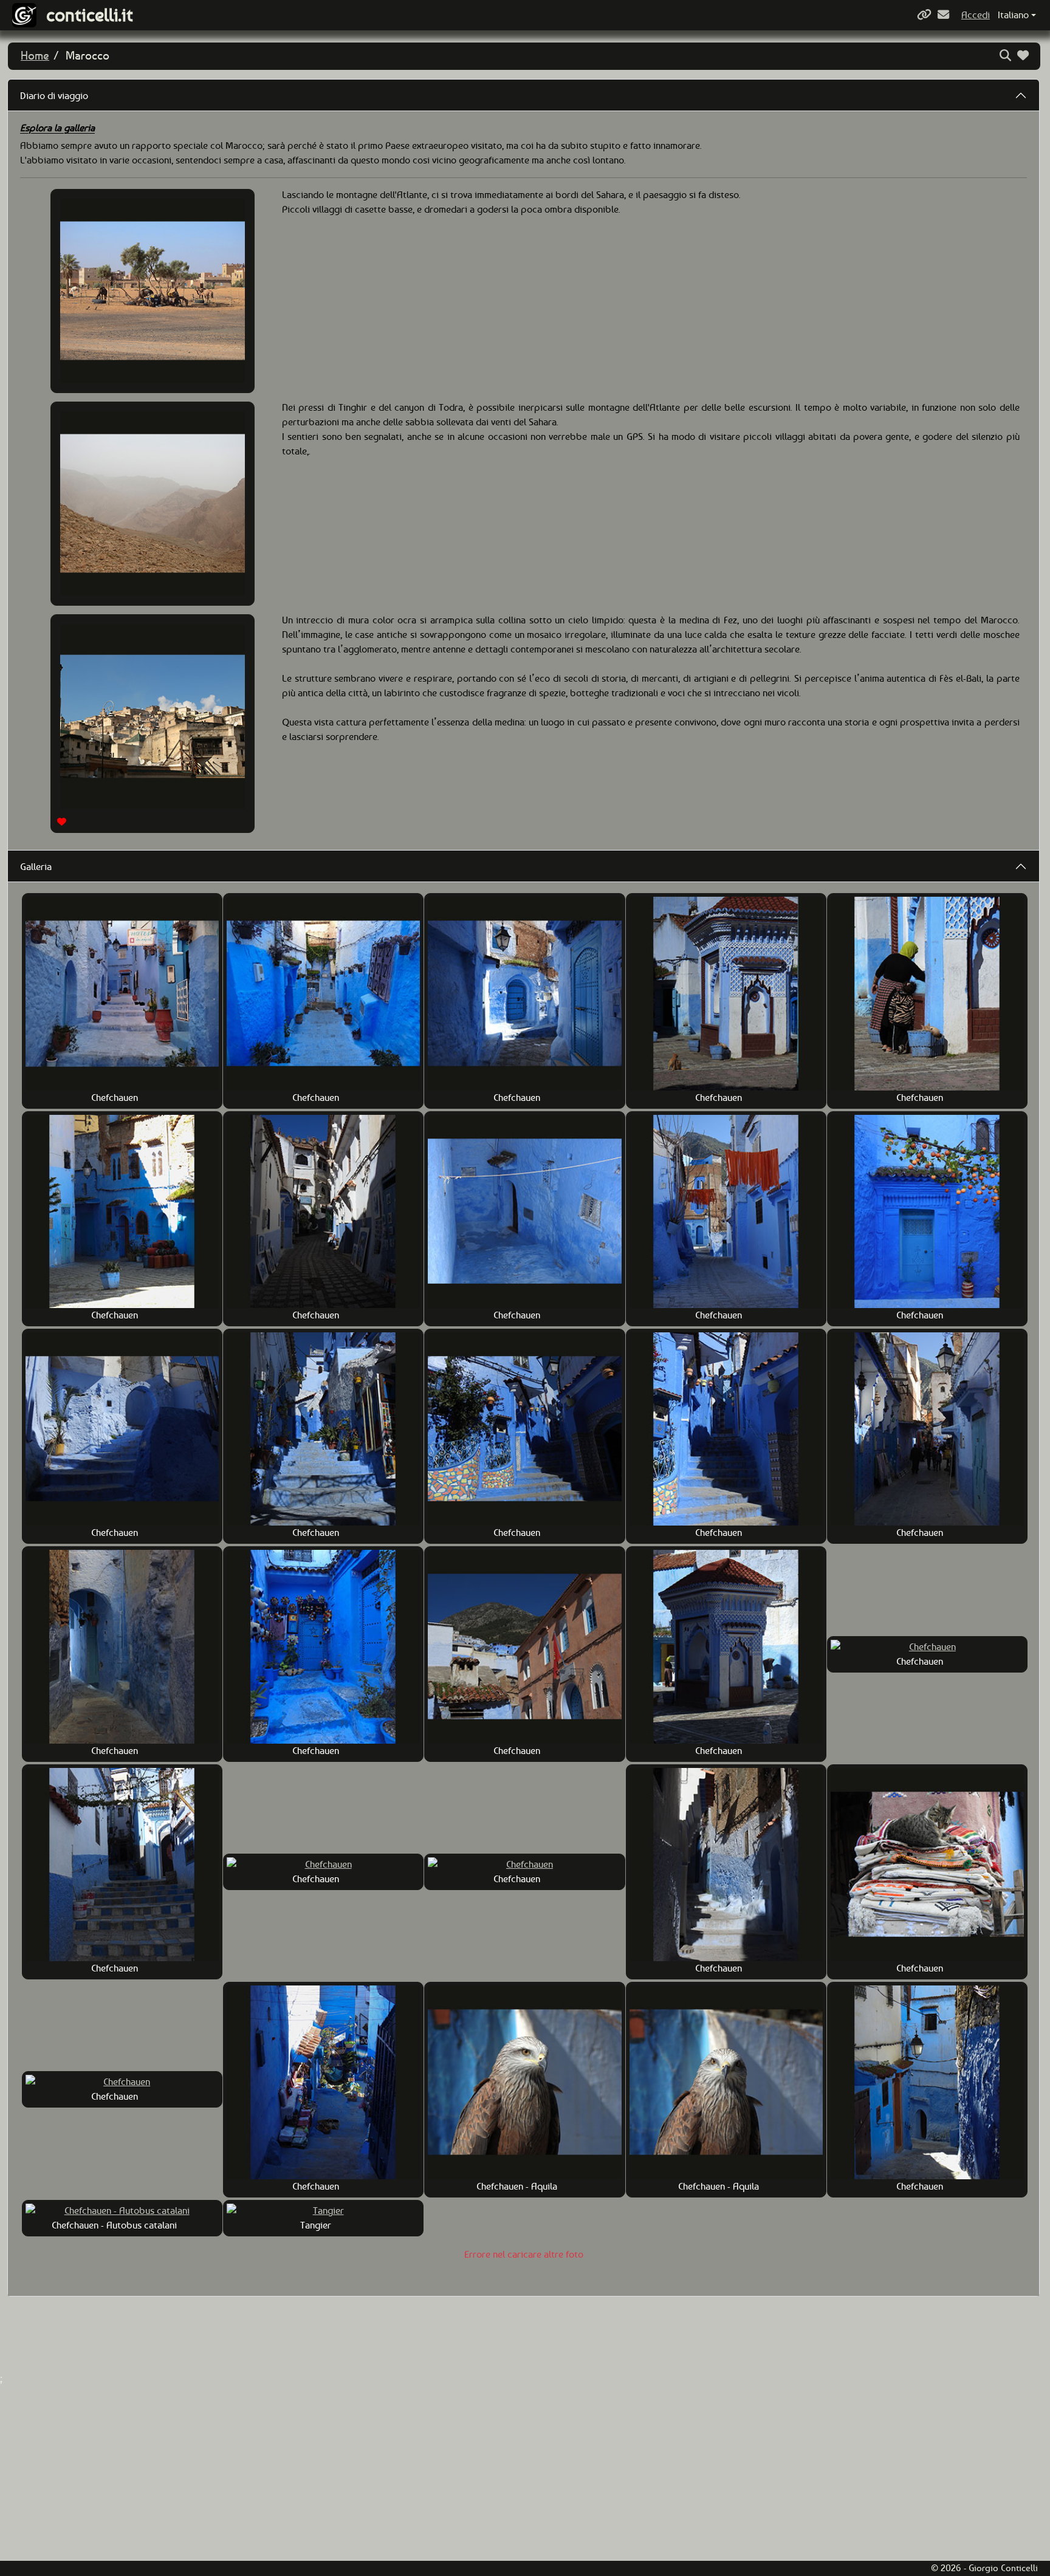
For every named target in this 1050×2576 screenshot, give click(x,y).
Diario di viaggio (54, 96)
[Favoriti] (1024, 56)
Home (35, 56)
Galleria (36, 867)
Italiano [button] (1013, 15)
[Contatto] (945, 15)
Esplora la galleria (57, 128)
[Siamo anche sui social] (926, 15)
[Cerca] (1007, 56)
